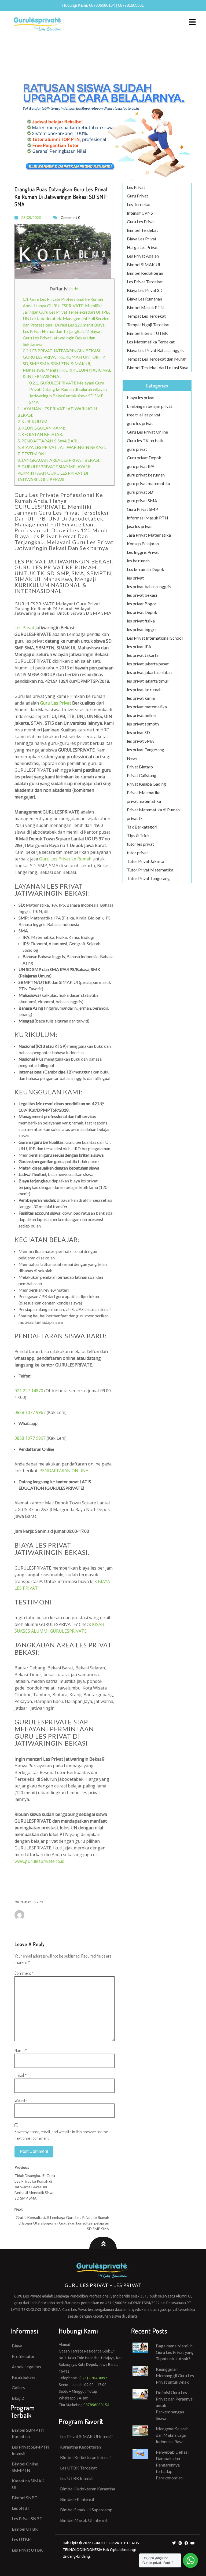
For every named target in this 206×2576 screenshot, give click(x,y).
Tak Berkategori (142, 827)
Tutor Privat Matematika (150, 870)
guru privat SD (140, 492)
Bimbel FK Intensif (77, 2499)
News (132, 758)
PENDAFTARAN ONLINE (64, 1471)
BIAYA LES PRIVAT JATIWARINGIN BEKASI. (62, 447)
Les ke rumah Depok (146, 569)
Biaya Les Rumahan (144, 299)
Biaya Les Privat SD (145, 290)
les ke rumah (138, 561)
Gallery (19, 2388)
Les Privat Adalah (143, 256)
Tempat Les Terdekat (146, 316)
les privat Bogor (142, 604)
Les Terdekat (139, 204)
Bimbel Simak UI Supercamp (86, 2510)
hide (74, 289)
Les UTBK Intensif (77, 2478)
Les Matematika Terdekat (151, 342)
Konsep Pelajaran (143, 543)
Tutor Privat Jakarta (146, 861)
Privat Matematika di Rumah (153, 810)
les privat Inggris (142, 629)
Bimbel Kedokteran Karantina (88, 2489)
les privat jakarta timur (148, 681)
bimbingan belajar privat (150, 406)
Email (21, 2075)
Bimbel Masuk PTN (145, 307)
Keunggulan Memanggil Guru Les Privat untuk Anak (175, 2375)
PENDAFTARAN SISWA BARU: (49, 441)
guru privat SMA (142, 501)
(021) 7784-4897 (93, 2378)
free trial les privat (144, 415)
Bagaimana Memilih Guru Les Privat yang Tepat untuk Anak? (175, 2352)
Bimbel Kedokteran (145, 273)
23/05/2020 (31, 217)
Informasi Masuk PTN (148, 518)
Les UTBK (21, 2539)
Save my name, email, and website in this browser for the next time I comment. (61, 2135)
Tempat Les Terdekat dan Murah (157, 359)
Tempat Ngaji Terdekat (148, 325)
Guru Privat (137, 196)
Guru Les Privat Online (147, 432)
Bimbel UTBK (25, 2529)
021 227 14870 (29, 1391)
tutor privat (137, 853)
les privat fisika (141, 621)
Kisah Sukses (24, 2377)
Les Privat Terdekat (145, 282)
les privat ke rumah (144, 689)
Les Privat (24, 628)
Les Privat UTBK (27, 2550)
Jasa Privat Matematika (149, 535)
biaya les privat (141, 397)
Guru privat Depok (144, 458)
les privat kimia (141, 698)
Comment (24, 1973)
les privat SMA (140, 741)
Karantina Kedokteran (80, 2447)
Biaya (17, 2346)
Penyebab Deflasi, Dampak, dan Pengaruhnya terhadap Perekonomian (173, 2465)
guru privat (137, 449)
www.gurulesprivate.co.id (39, 1861)
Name (21, 2050)
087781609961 (131, 5)
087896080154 (102, 5)
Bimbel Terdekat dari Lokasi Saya (158, 367)
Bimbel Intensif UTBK (147, 333)
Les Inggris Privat (143, 552)
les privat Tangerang (146, 750)
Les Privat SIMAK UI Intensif (87, 2436)
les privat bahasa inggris (149, 586)
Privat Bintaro (140, 767)
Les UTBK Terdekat (78, 2468)
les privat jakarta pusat (148, 664)
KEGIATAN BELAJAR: (40, 434)
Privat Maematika (144, 792)
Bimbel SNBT (25, 2498)
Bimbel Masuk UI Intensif (84, 2520)
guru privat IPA (141, 466)
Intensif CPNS (140, 213)
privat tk (135, 818)
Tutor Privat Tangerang (148, 878)
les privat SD (138, 732)
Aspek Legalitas (26, 2367)
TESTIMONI (32, 454)
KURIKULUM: (33, 421)
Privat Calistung (142, 775)
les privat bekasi (142, 595)
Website (21, 2100)
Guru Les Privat (141, 221)
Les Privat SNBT (27, 2518)
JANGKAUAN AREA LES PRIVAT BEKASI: (59, 460)
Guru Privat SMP (142, 509)
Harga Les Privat (142, 247)
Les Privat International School (155, 638)
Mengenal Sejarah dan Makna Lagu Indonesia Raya (172, 2435)
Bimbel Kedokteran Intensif (86, 2457)
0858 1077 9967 (30, 1412)
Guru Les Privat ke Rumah (65, 859)
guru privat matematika (148, 483)
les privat (135, 578)
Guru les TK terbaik (145, 440)
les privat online (141, 715)
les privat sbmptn (143, 724)
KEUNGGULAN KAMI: (41, 428)
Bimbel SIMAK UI (144, 264)
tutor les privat (140, 844)
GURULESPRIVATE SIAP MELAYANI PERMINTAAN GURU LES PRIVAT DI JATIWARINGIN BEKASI (54, 473)
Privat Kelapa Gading (146, 784)
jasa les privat (139, 526)
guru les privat (140, 423)
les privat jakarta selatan (149, 672)
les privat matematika (147, 707)
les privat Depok (142, 612)
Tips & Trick (138, 835)
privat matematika (144, 801)
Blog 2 (18, 2398)
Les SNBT (21, 2508)
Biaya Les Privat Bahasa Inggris (156, 350)
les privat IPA (139, 646)
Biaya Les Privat (142, 239)
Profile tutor (23, 2356)
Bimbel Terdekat (142, 230)
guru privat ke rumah (146, 475)
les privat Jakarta (143, 655)
